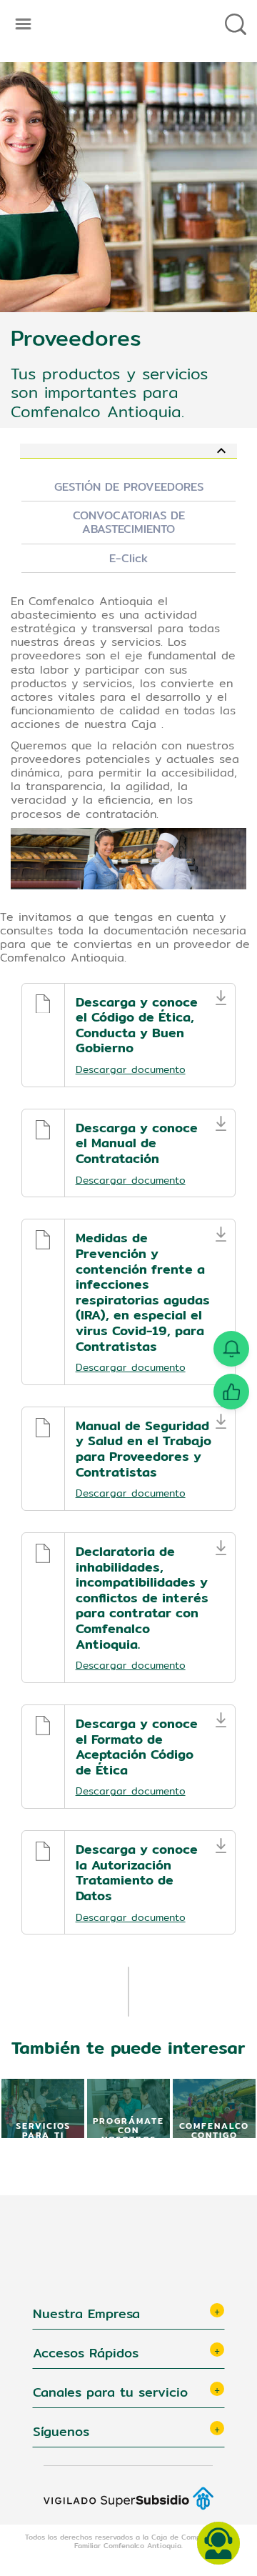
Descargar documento (131, 1069)
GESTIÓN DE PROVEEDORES (129, 487)
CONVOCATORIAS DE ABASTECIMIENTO (129, 522)
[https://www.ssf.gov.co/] (128, 2488)
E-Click (128, 558)
